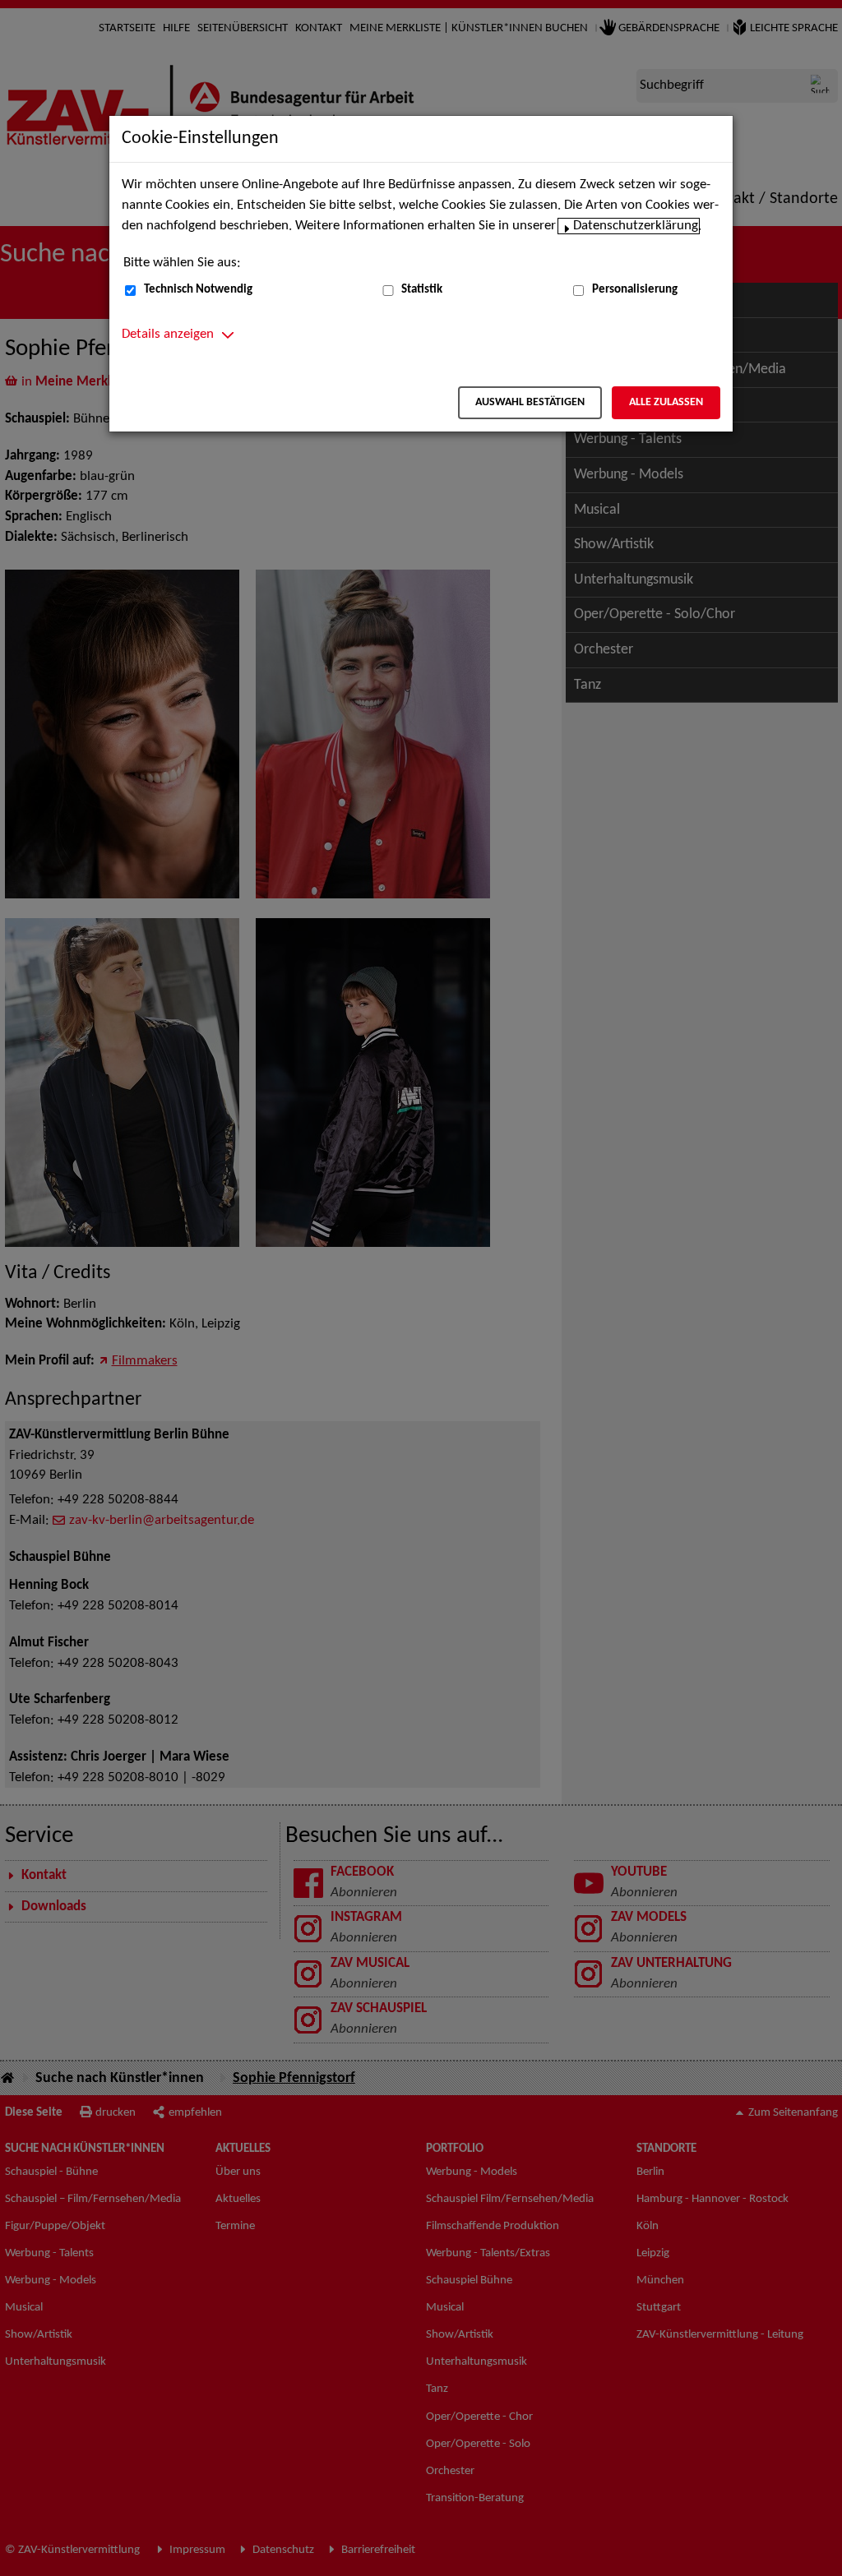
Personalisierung (635, 290)
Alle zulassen (666, 402)
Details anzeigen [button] (168, 335)
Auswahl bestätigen (530, 402)
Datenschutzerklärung (636, 226)
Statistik (422, 290)
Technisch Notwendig (198, 290)
